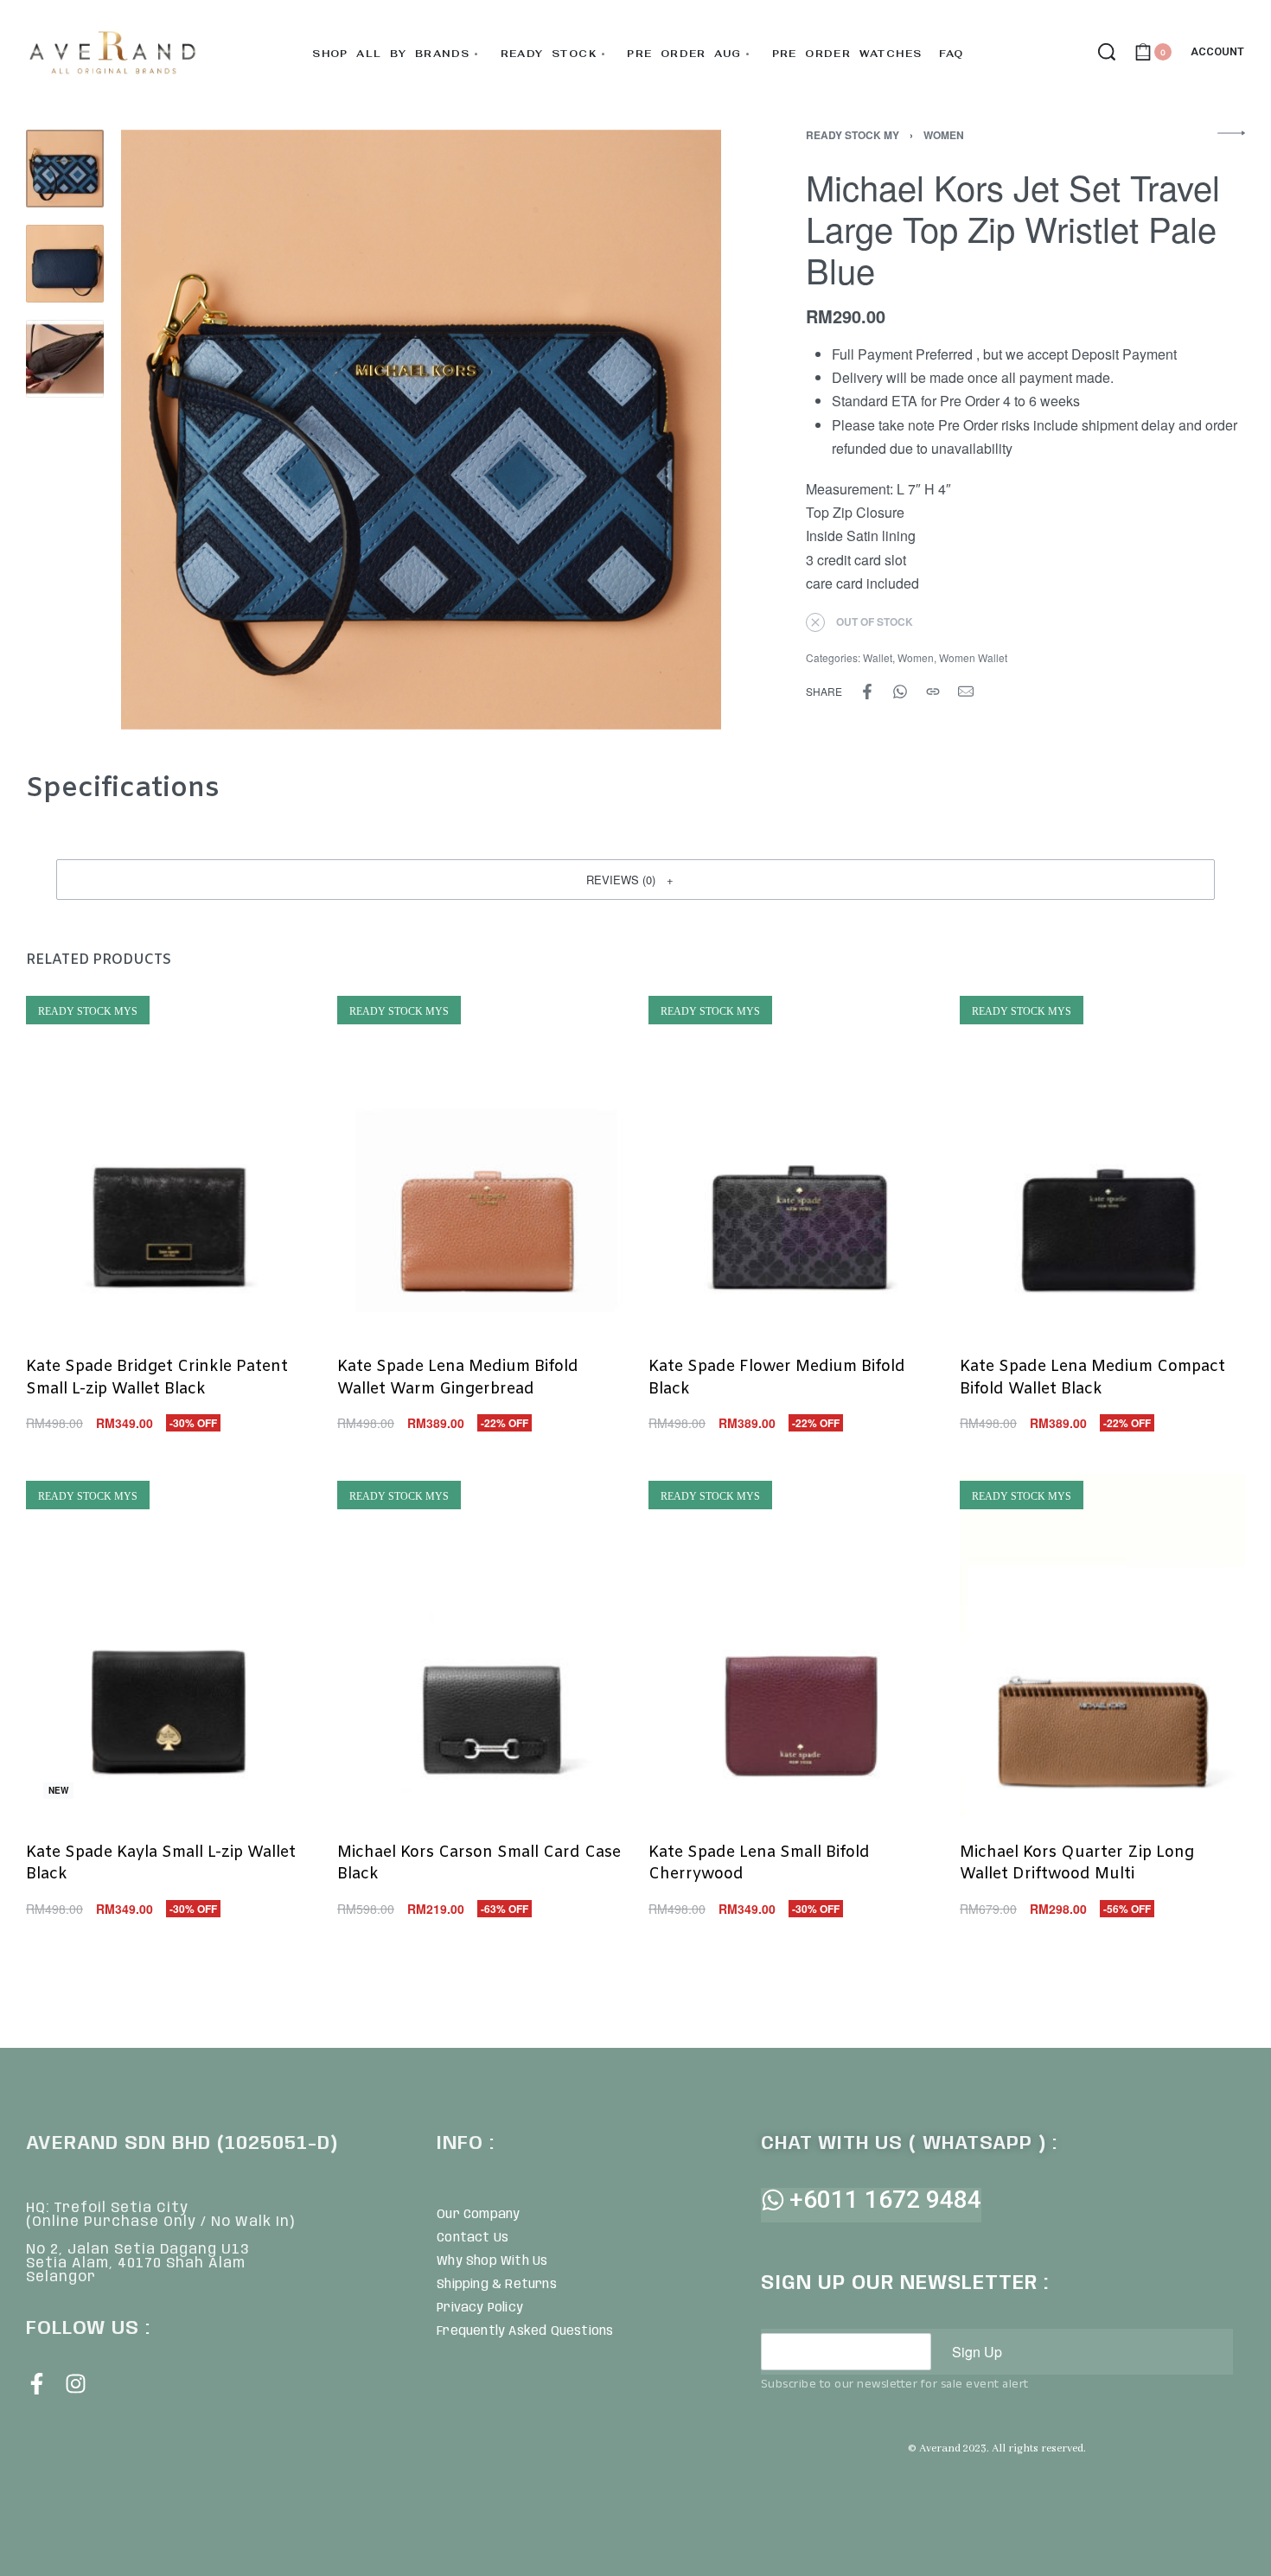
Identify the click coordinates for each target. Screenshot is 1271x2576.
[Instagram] (76, 2384)
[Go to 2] (65, 264)
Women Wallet (973, 657)
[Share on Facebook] (867, 692)
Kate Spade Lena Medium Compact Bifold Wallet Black (1092, 1377)
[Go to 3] (65, 359)
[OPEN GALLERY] (421, 430)
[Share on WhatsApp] (900, 692)
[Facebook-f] (37, 2384)
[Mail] (966, 692)
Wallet (878, 657)
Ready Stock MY (853, 135)
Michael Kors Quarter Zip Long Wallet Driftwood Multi (1077, 1863)
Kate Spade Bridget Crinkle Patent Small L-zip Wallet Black (157, 1377)
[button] (635, 879)
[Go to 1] (65, 169)
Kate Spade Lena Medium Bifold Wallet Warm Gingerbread (458, 1377)
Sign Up (977, 2352)
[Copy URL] (933, 692)
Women (944, 135)
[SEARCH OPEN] (1107, 52)
